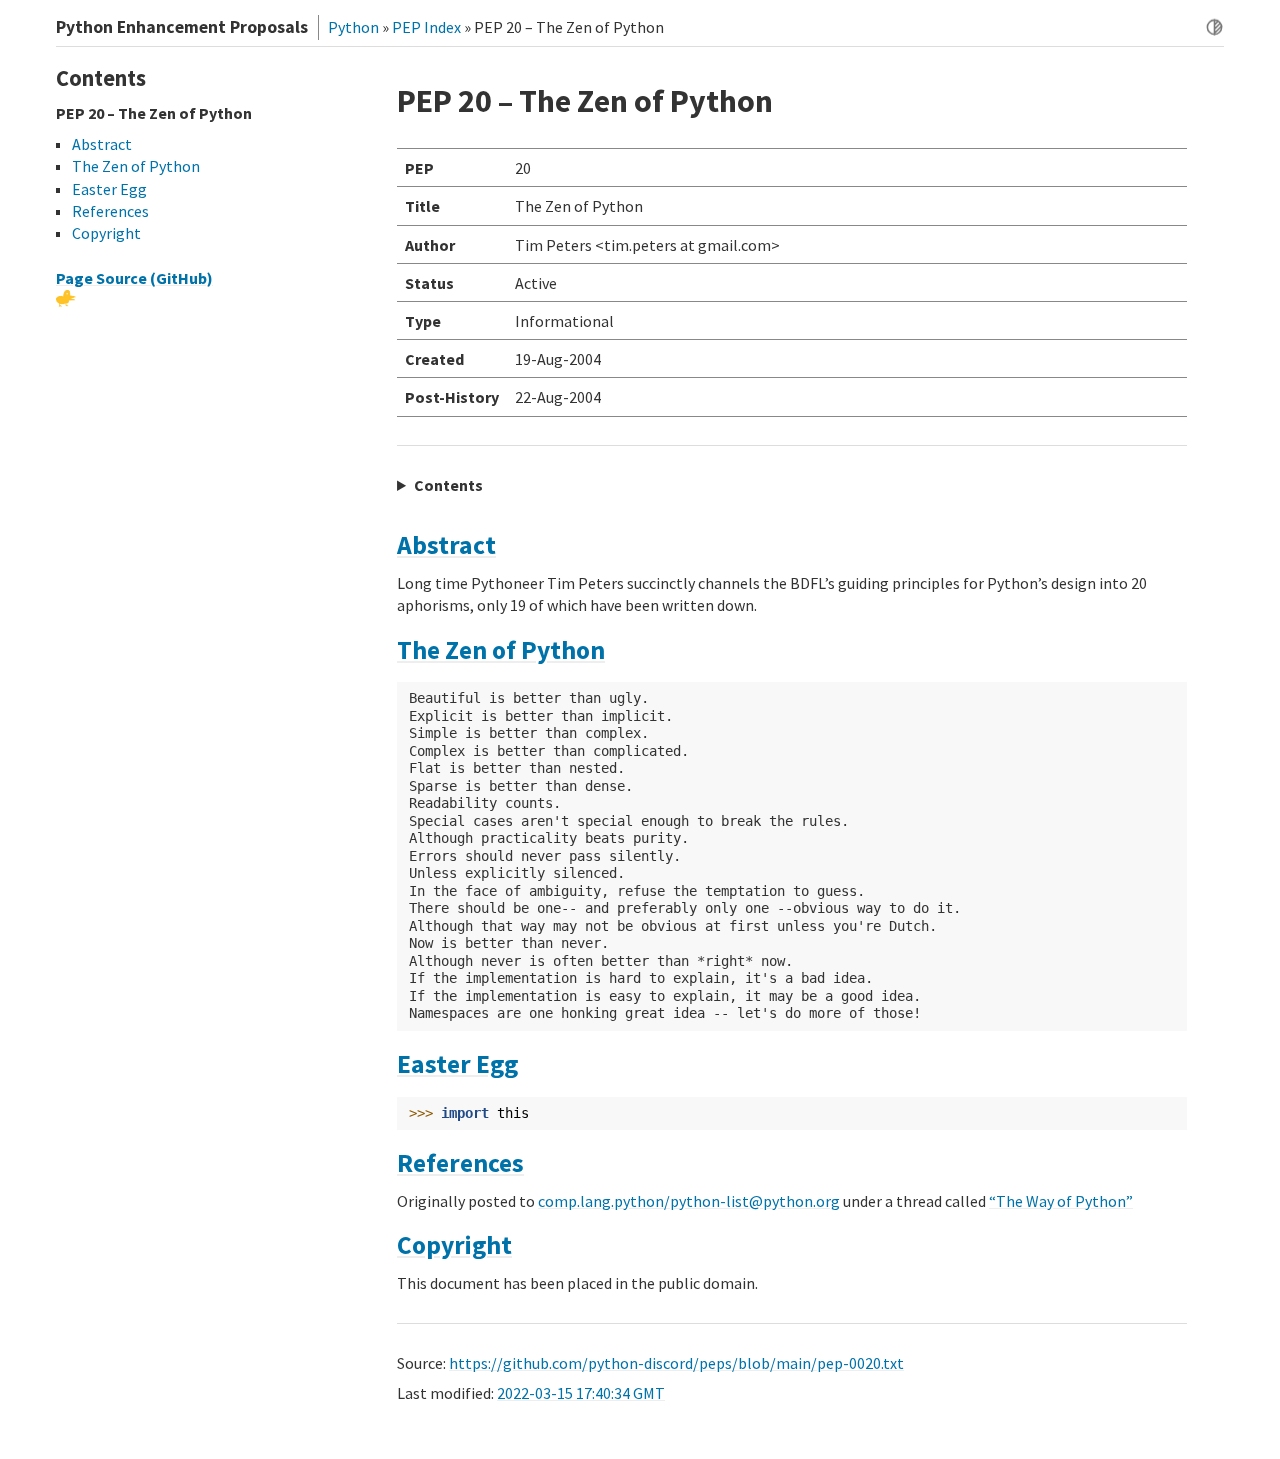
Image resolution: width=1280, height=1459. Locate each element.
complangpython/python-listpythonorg (689, 1201)
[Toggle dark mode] (1214, 27)
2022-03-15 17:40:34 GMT (581, 1393)
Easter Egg (457, 1064)
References (460, 1163)
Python (353, 27)
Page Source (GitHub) (134, 278)
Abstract (446, 545)
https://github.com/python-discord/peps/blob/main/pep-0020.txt (676, 1363)
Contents (448, 485)
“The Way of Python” (1061, 1201)
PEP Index (426, 27)
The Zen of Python (501, 650)
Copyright (454, 1245)
